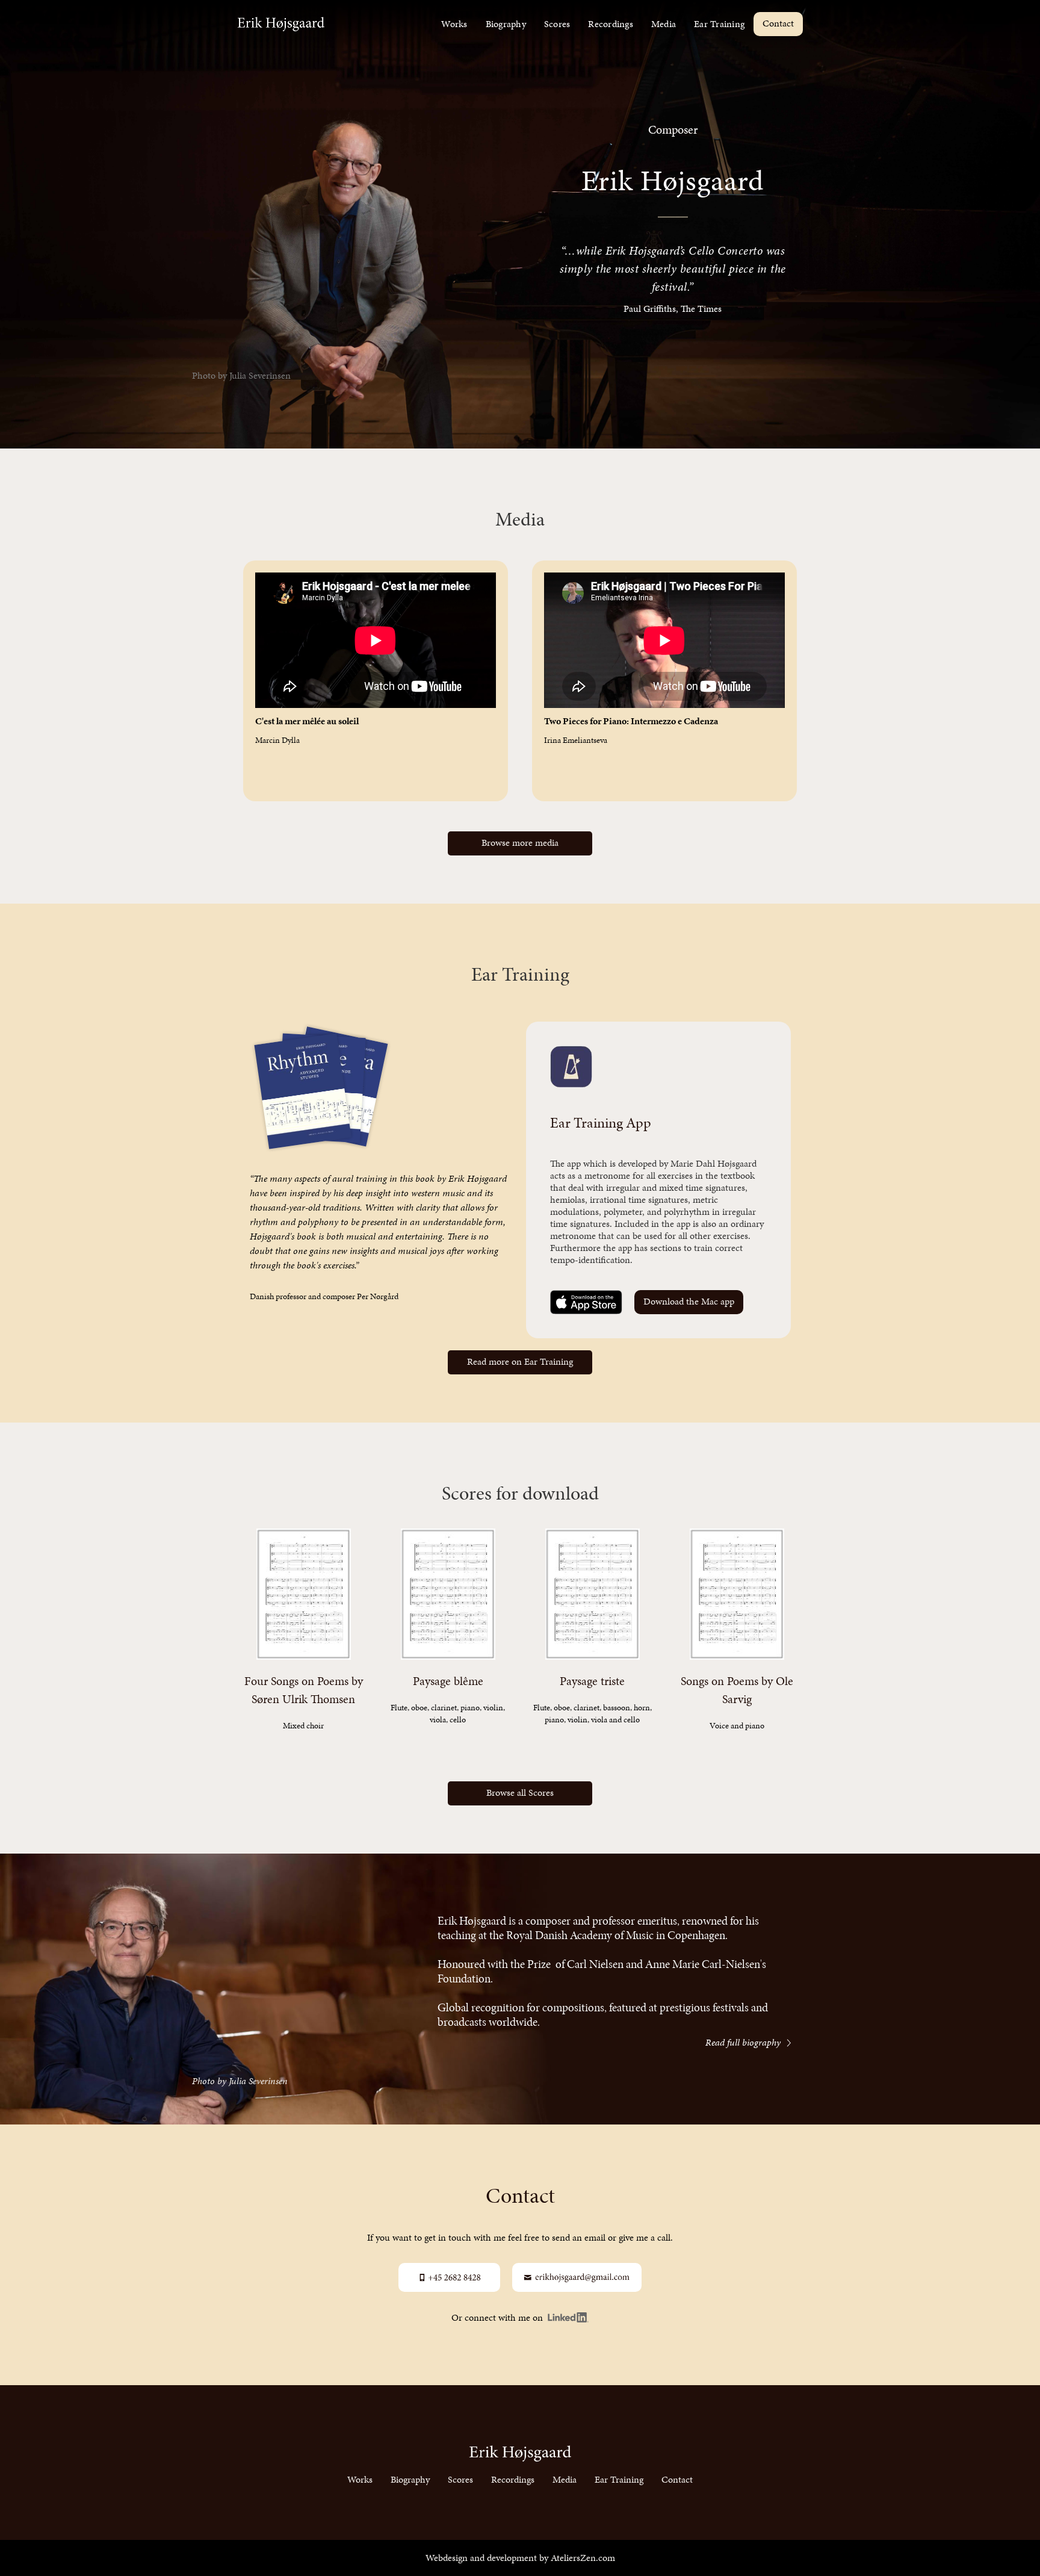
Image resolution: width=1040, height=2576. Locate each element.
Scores (557, 24)
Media (664, 24)
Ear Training (719, 24)
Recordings (611, 24)
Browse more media (520, 843)
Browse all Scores (520, 1792)
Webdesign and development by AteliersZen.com (520, 2558)
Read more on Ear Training (520, 1361)
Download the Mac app (689, 1301)
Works (454, 24)
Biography (506, 24)
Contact (778, 23)
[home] (281, 24)
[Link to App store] (586, 1302)
